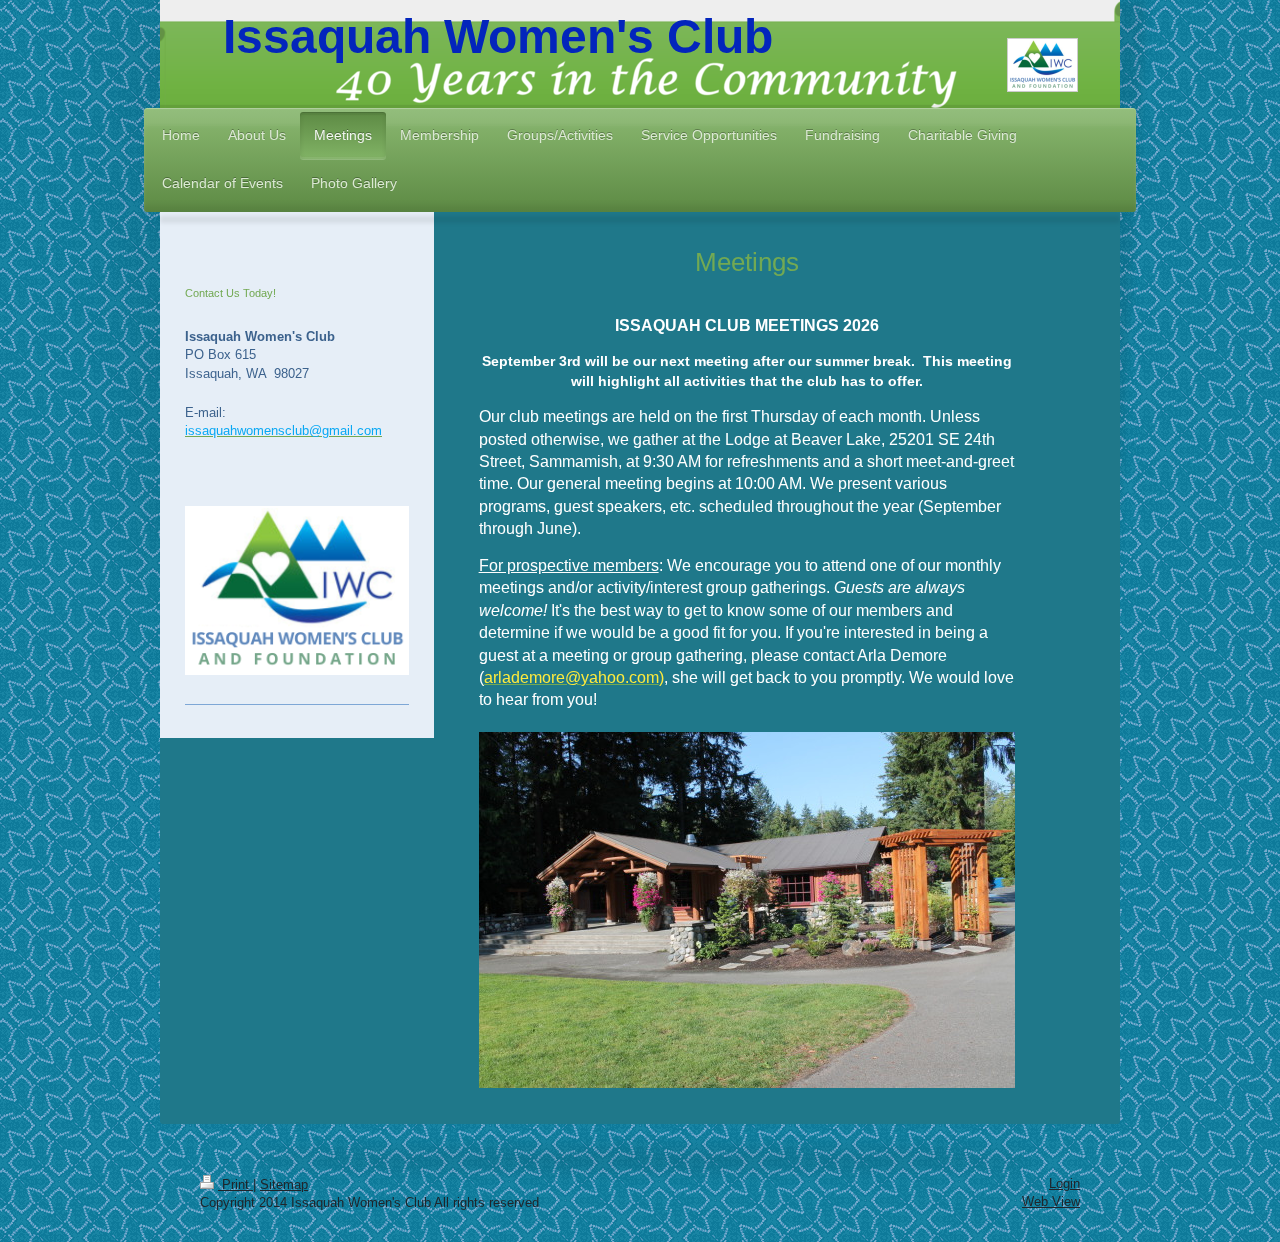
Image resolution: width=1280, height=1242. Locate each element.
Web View (1051, 1201)
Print (235, 1184)
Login (1064, 1183)
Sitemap (284, 1184)
